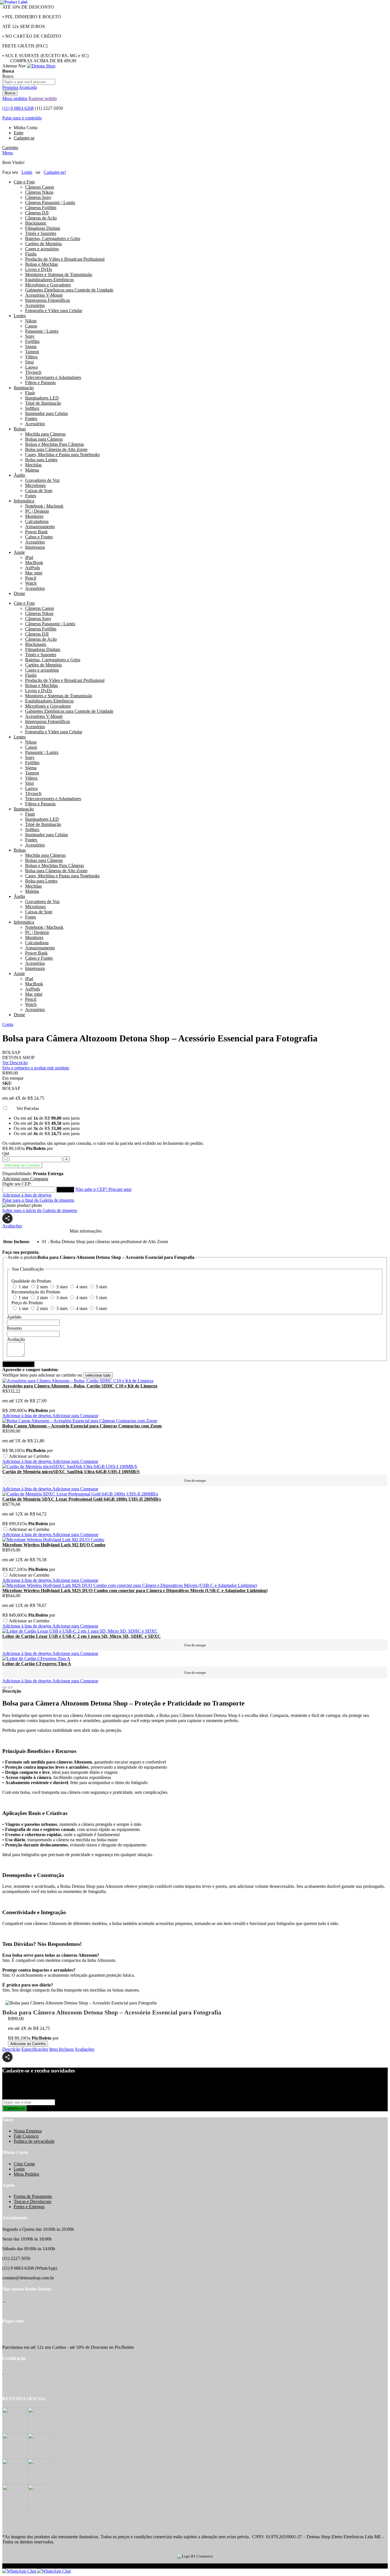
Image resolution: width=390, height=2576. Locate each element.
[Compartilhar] (7, 1218)
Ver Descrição (15, 1063)
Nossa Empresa (28, 2131)
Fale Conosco (26, 2136)
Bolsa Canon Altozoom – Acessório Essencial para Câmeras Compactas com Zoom (82, 1426)
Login (19, 2169)
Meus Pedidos (26, 2174)
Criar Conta (24, 2164)
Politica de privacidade (34, 2141)
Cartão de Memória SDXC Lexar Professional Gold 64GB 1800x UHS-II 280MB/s (82, 1499)
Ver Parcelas (27, 1108)
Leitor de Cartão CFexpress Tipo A (37, 1664)
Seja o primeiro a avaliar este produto (36, 1068)
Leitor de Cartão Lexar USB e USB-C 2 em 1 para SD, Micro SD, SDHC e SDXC (82, 1636)
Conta (8, 1024)
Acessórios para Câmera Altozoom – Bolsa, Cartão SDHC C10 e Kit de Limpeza (80, 1386)
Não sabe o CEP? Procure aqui (103, 1189)
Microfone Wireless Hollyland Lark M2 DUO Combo (54, 1545)
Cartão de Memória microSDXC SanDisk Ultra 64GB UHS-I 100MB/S (71, 1472)
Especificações (35, 2049)
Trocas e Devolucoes (33, 2201)
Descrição (11, 2049)
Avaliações (12, 1226)
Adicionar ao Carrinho (28, 2044)
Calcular (65, 1190)
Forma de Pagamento (33, 2196)
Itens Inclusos (61, 2049)
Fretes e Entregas (29, 2207)
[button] (25, 1179)
